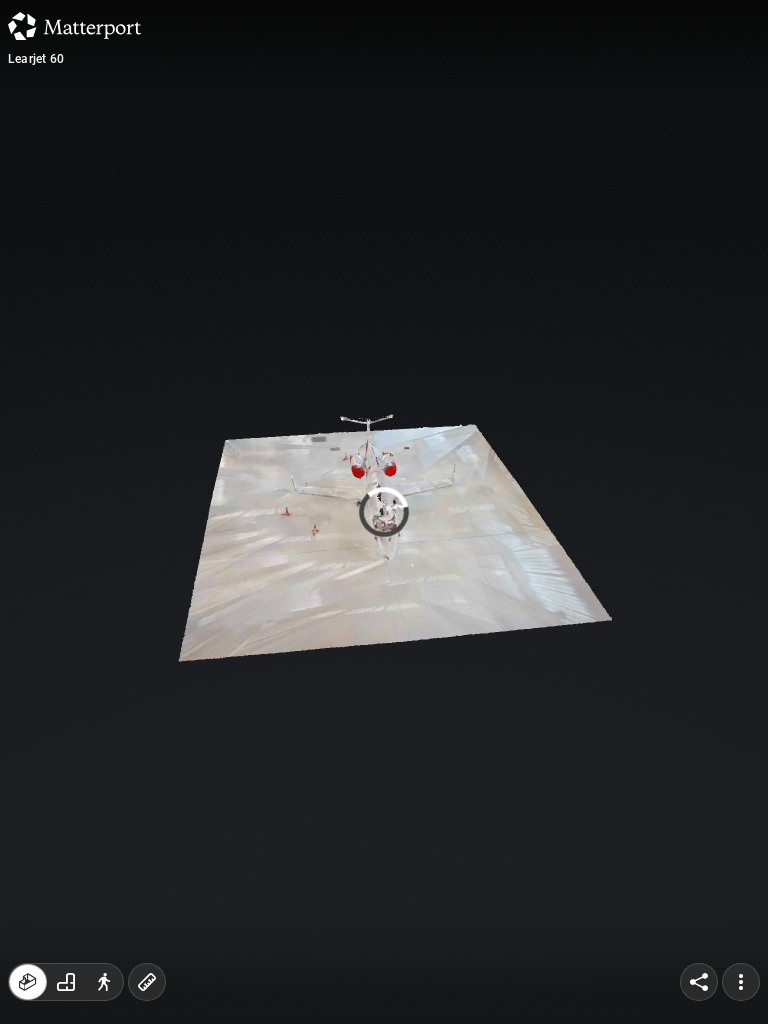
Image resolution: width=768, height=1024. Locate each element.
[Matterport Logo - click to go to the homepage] (74, 26)
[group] (66, 982)
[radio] (28, 982)
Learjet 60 (36, 59)
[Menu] (741, 982)
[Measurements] (147, 982)
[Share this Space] (699, 982)
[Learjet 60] (384, 512)
